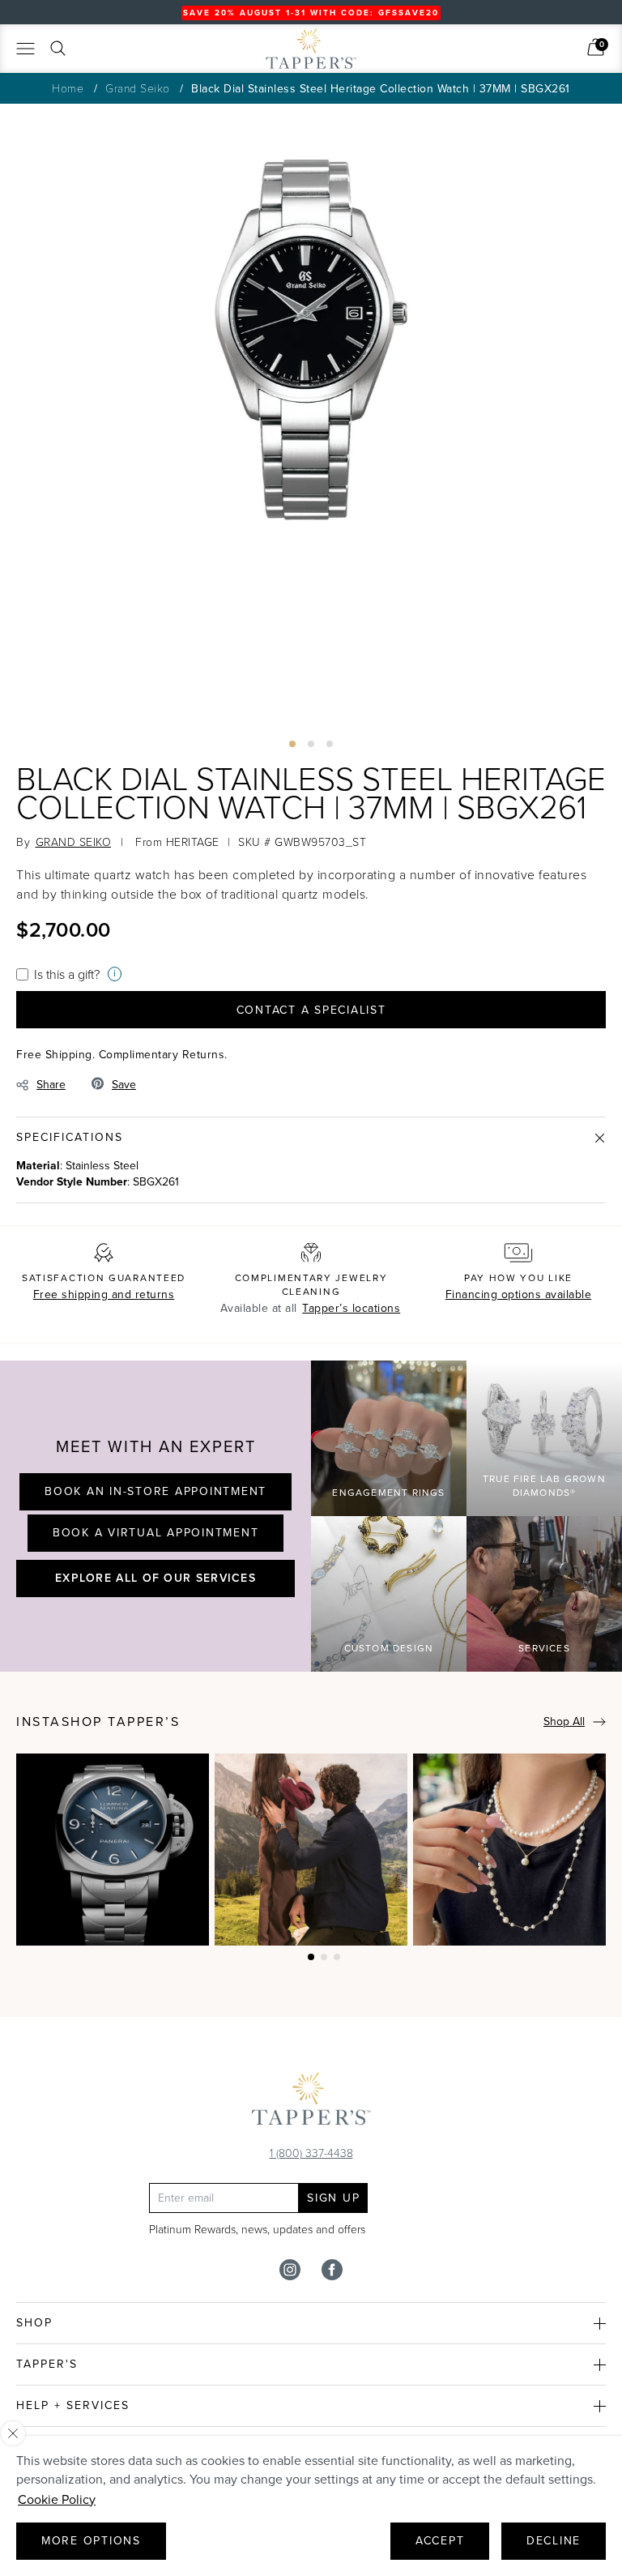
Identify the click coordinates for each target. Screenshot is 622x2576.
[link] (596, 47)
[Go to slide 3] (330, 744)
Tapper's (47, 2364)
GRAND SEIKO (74, 842)
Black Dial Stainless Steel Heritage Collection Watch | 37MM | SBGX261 (381, 89)
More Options (91, 2541)
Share (51, 1085)
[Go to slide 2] (311, 744)
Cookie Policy (57, 2499)
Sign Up (333, 2198)
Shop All (564, 1722)
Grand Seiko (138, 88)
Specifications (70, 1137)
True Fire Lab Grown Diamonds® (544, 1486)
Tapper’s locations (351, 1308)
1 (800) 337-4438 (311, 2153)
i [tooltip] (115, 974)
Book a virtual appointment (156, 1533)
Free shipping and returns (104, 1294)
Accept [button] (440, 2541)
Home (68, 88)
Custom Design (389, 1648)
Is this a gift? (67, 974)
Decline (554, 2541)
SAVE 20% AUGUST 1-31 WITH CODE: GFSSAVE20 (311, 13)
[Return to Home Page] (311, 2103)
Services (544, 1648)
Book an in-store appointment (155, 1491)
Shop (34, 2323)
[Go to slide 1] (292, 744)
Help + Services (73, 2405)
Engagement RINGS (388, 1493)
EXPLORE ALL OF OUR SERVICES (155, 1578)
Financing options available (519, 1294)
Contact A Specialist (311, 1010)
